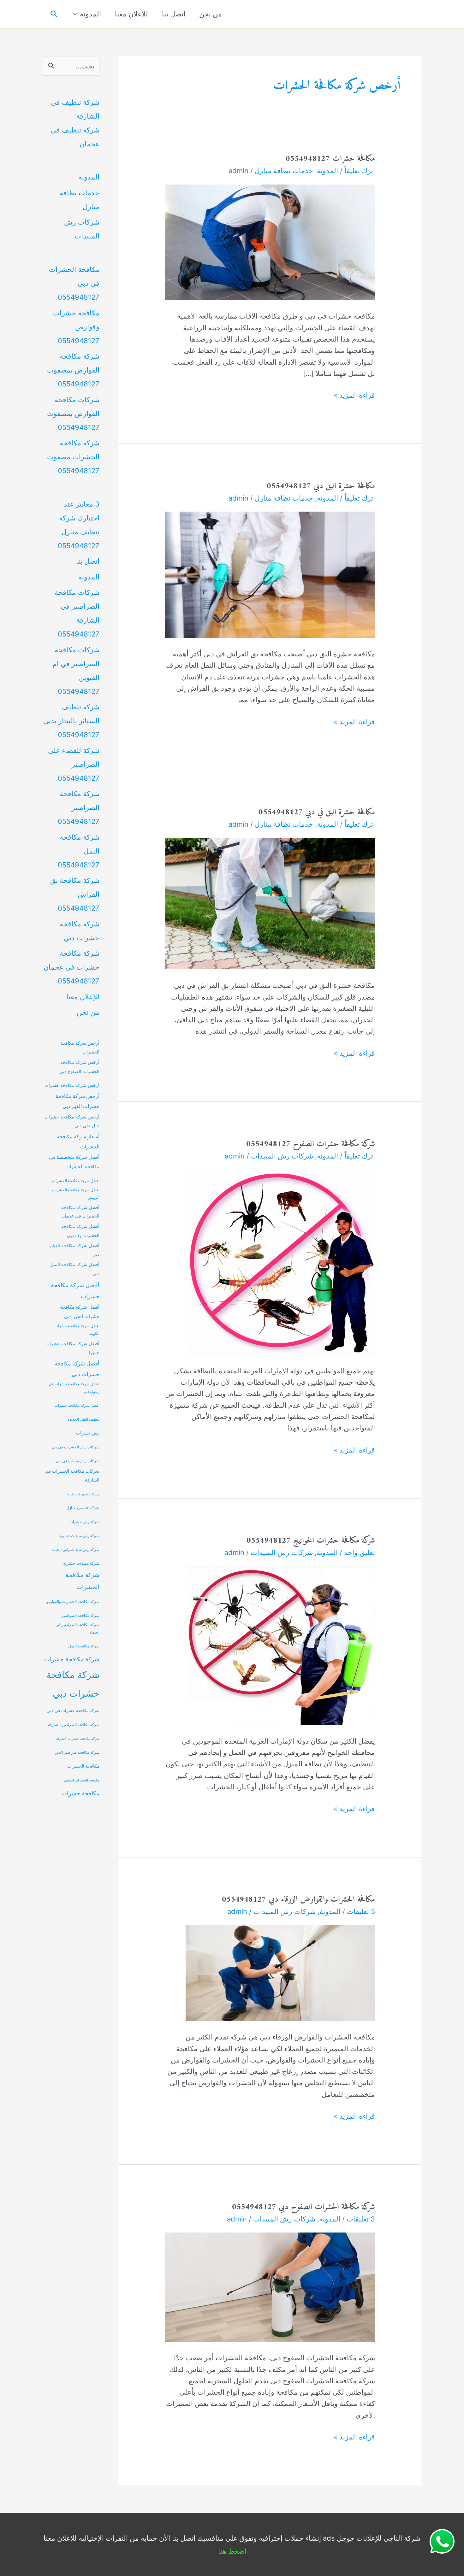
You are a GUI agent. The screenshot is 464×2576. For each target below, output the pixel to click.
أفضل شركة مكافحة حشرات (75, 1291)
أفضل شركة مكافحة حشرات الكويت (77, 1330)
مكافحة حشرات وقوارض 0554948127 (76, 327)
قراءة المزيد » (354, 396)
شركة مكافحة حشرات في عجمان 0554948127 (71, 967)
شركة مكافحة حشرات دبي (73, 1684)
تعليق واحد (360, 1552)
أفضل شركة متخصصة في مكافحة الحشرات (74, 1162)
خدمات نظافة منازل (284, 171)
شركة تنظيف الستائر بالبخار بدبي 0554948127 (71, 721)
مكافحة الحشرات (83, 1766)
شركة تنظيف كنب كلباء (83, 1494)
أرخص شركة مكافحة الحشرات (80, 1047)
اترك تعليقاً (360, 171)
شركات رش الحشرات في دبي (75, 1447)
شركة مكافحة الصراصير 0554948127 (79, 807)
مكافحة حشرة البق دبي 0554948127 (321, 486)
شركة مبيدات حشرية (81, 1563)
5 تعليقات (361, 1911)
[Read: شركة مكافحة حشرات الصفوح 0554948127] (280, 1261)
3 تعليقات (361, 2219)
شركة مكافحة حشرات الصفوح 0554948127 (311, 1144)
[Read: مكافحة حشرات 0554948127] (270, 242)
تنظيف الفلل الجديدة (83, 1419)
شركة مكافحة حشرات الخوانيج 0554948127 (311, 1541)
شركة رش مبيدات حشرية (79, 1536)
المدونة (90, 14)
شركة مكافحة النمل (84, 1646)
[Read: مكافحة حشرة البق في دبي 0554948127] (270, 903)
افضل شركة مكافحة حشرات (77, 1405)
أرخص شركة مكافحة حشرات (72, 1085)
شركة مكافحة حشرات (72, 1659)
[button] (54, 14)
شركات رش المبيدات (282, 1156)
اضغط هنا (232, 2551)
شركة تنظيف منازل (83, 1508)
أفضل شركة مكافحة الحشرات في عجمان (80, 1212)
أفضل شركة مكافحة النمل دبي (75, 1269)
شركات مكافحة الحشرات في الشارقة (72, 1476)
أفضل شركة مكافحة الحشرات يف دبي (80, 1231)
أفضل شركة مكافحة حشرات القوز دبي (80, 1312)
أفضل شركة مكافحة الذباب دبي (74, 1250)
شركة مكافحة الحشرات (82, 1581)
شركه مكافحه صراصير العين (77, 1752)
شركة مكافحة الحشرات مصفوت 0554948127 (73, 457)
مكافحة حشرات (80, 1793)
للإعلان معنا (131, 14)
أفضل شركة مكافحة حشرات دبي (77, 1369)
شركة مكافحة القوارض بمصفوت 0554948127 (73, 370)
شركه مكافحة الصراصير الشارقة (74, 1725)
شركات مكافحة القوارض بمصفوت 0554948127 (73, 414)
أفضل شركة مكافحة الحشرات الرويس (76, 1194)
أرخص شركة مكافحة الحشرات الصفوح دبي (79, 1067)
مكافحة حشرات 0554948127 (330, 159)
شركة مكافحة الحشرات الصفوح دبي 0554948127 (303, 2207)
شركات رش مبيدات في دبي (77, 1461)
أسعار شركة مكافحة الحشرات (78, 1142)
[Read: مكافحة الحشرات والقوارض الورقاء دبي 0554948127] (280, 1972)
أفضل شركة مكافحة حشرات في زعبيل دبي (74, 1388)
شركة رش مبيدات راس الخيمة (75, 1550)
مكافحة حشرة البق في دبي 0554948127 (317, 812)
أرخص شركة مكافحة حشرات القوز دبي (77, 1101)
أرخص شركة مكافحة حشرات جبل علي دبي (72, 1121)
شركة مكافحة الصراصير (80, 1616)
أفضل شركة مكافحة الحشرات (76, 1181)
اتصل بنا (174, 14)
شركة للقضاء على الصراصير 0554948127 (74, 764)
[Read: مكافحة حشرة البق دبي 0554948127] (270, 574)
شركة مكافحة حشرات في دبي (73, 1711)
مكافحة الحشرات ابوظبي (81, 1780)
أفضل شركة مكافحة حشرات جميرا (72, 1348)
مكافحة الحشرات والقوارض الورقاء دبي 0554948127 (298, 1900)
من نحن (211, 14)
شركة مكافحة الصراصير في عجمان (77, 1628)
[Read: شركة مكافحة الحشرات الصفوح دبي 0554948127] (270, 2286)
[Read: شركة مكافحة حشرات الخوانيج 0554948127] (280, 1645)
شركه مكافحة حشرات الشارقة (77, 1739)
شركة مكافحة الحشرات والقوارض (72, 1602)
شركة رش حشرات (84, 1522)
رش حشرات (88, 1433)
